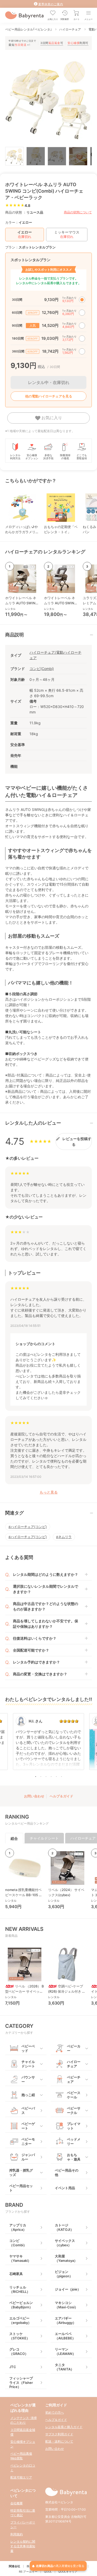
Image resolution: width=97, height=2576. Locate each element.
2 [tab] (41, 1776)
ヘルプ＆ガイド (61, 1796)
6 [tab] (62, 1776)
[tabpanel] (48, 1744)
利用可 (78, 43)
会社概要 (17, 2503)
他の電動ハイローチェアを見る (49, 396)
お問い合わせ (34, 1796)
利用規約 (17, 2534)
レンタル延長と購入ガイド (64, 2427)
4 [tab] (51, 1776)
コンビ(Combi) (42, 669)
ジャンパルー (28, 2157)
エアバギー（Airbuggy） (65, 2320)
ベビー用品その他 (67, 2172)
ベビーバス (28, 2110)
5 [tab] (56, 1776)
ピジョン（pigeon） (64, 2274)
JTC (13, 2367)
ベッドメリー (74, 2141)
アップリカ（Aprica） (18, 2227)
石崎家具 (16, 2274)
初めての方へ (55, 2412)
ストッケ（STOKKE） (20, 2336)
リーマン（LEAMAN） (65, 2351)
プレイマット (74, 2126)
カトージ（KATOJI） (64, 2227)
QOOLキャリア (68, 2572)
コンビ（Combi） (18, 2243)
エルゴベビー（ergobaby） (20, 2320)
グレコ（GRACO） (19, 2351)
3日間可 (52, 43)
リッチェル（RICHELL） (20, 2289)
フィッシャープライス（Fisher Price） (21, 2382)
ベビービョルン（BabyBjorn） (21, 2305)
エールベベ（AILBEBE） (65, 2336)
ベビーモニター (28, 2141)
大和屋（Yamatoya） (66, 2258)
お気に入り (51, 418)
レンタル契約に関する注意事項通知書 (23, 2546)
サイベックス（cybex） (65, 2243)
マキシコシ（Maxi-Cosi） (66, 2305)
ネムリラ (65, 1537)
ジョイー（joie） (68, 2289)
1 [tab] (36, 1776)
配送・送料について (59, 2441)
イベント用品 (65, 2188)
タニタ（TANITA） (64, 2367)
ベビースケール (74, 2095)
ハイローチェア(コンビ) (29, 1527)
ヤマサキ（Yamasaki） (20, 2258)
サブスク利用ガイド (59, 2434)
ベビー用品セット (21, 2188)
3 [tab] (46, 1776)
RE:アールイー (28, 2572)
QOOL (48, 2572)
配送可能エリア (21, 2477)
